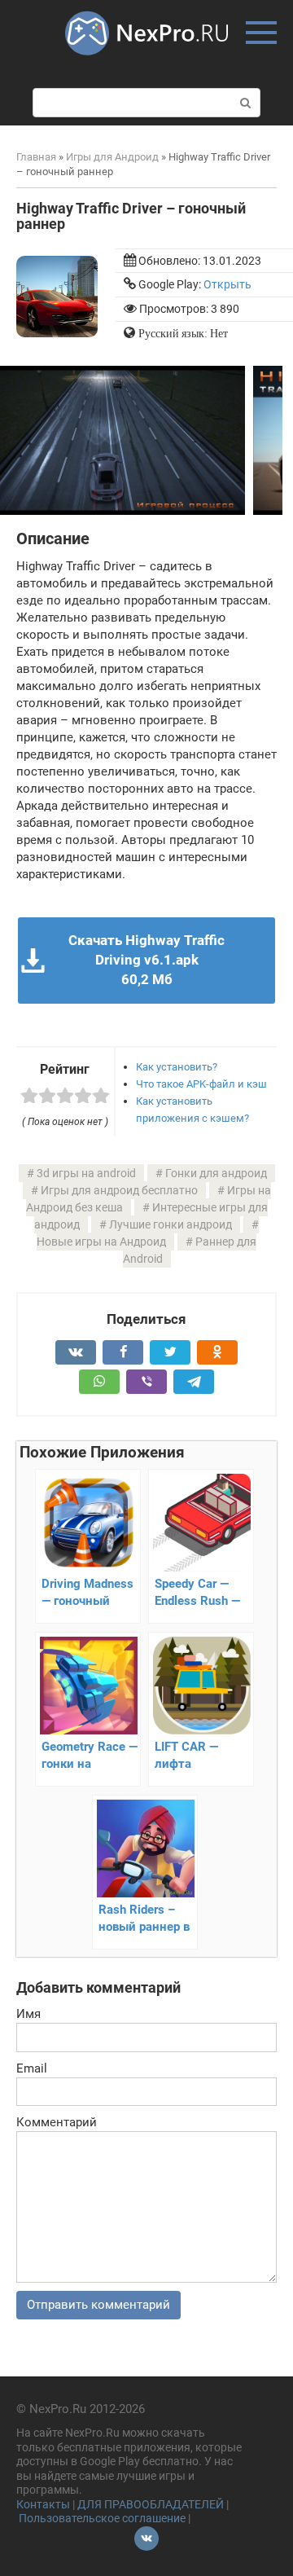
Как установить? (177, 1067)
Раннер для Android (190, 1250)
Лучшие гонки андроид (171, 1224)
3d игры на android (86, 1173)
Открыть (227, 284)
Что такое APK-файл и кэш (201, 1084)
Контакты (43, 2504)
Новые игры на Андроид (101, 1242)
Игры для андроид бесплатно (119, 1190)
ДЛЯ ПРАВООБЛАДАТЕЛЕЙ (151, 2504)
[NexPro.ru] (146, 63)
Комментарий (57, 2122)
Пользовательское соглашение (102, 2518)
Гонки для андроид (216, 1173)
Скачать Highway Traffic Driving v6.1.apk (146, 960)
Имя (28, 2014)
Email (32, 2068)
